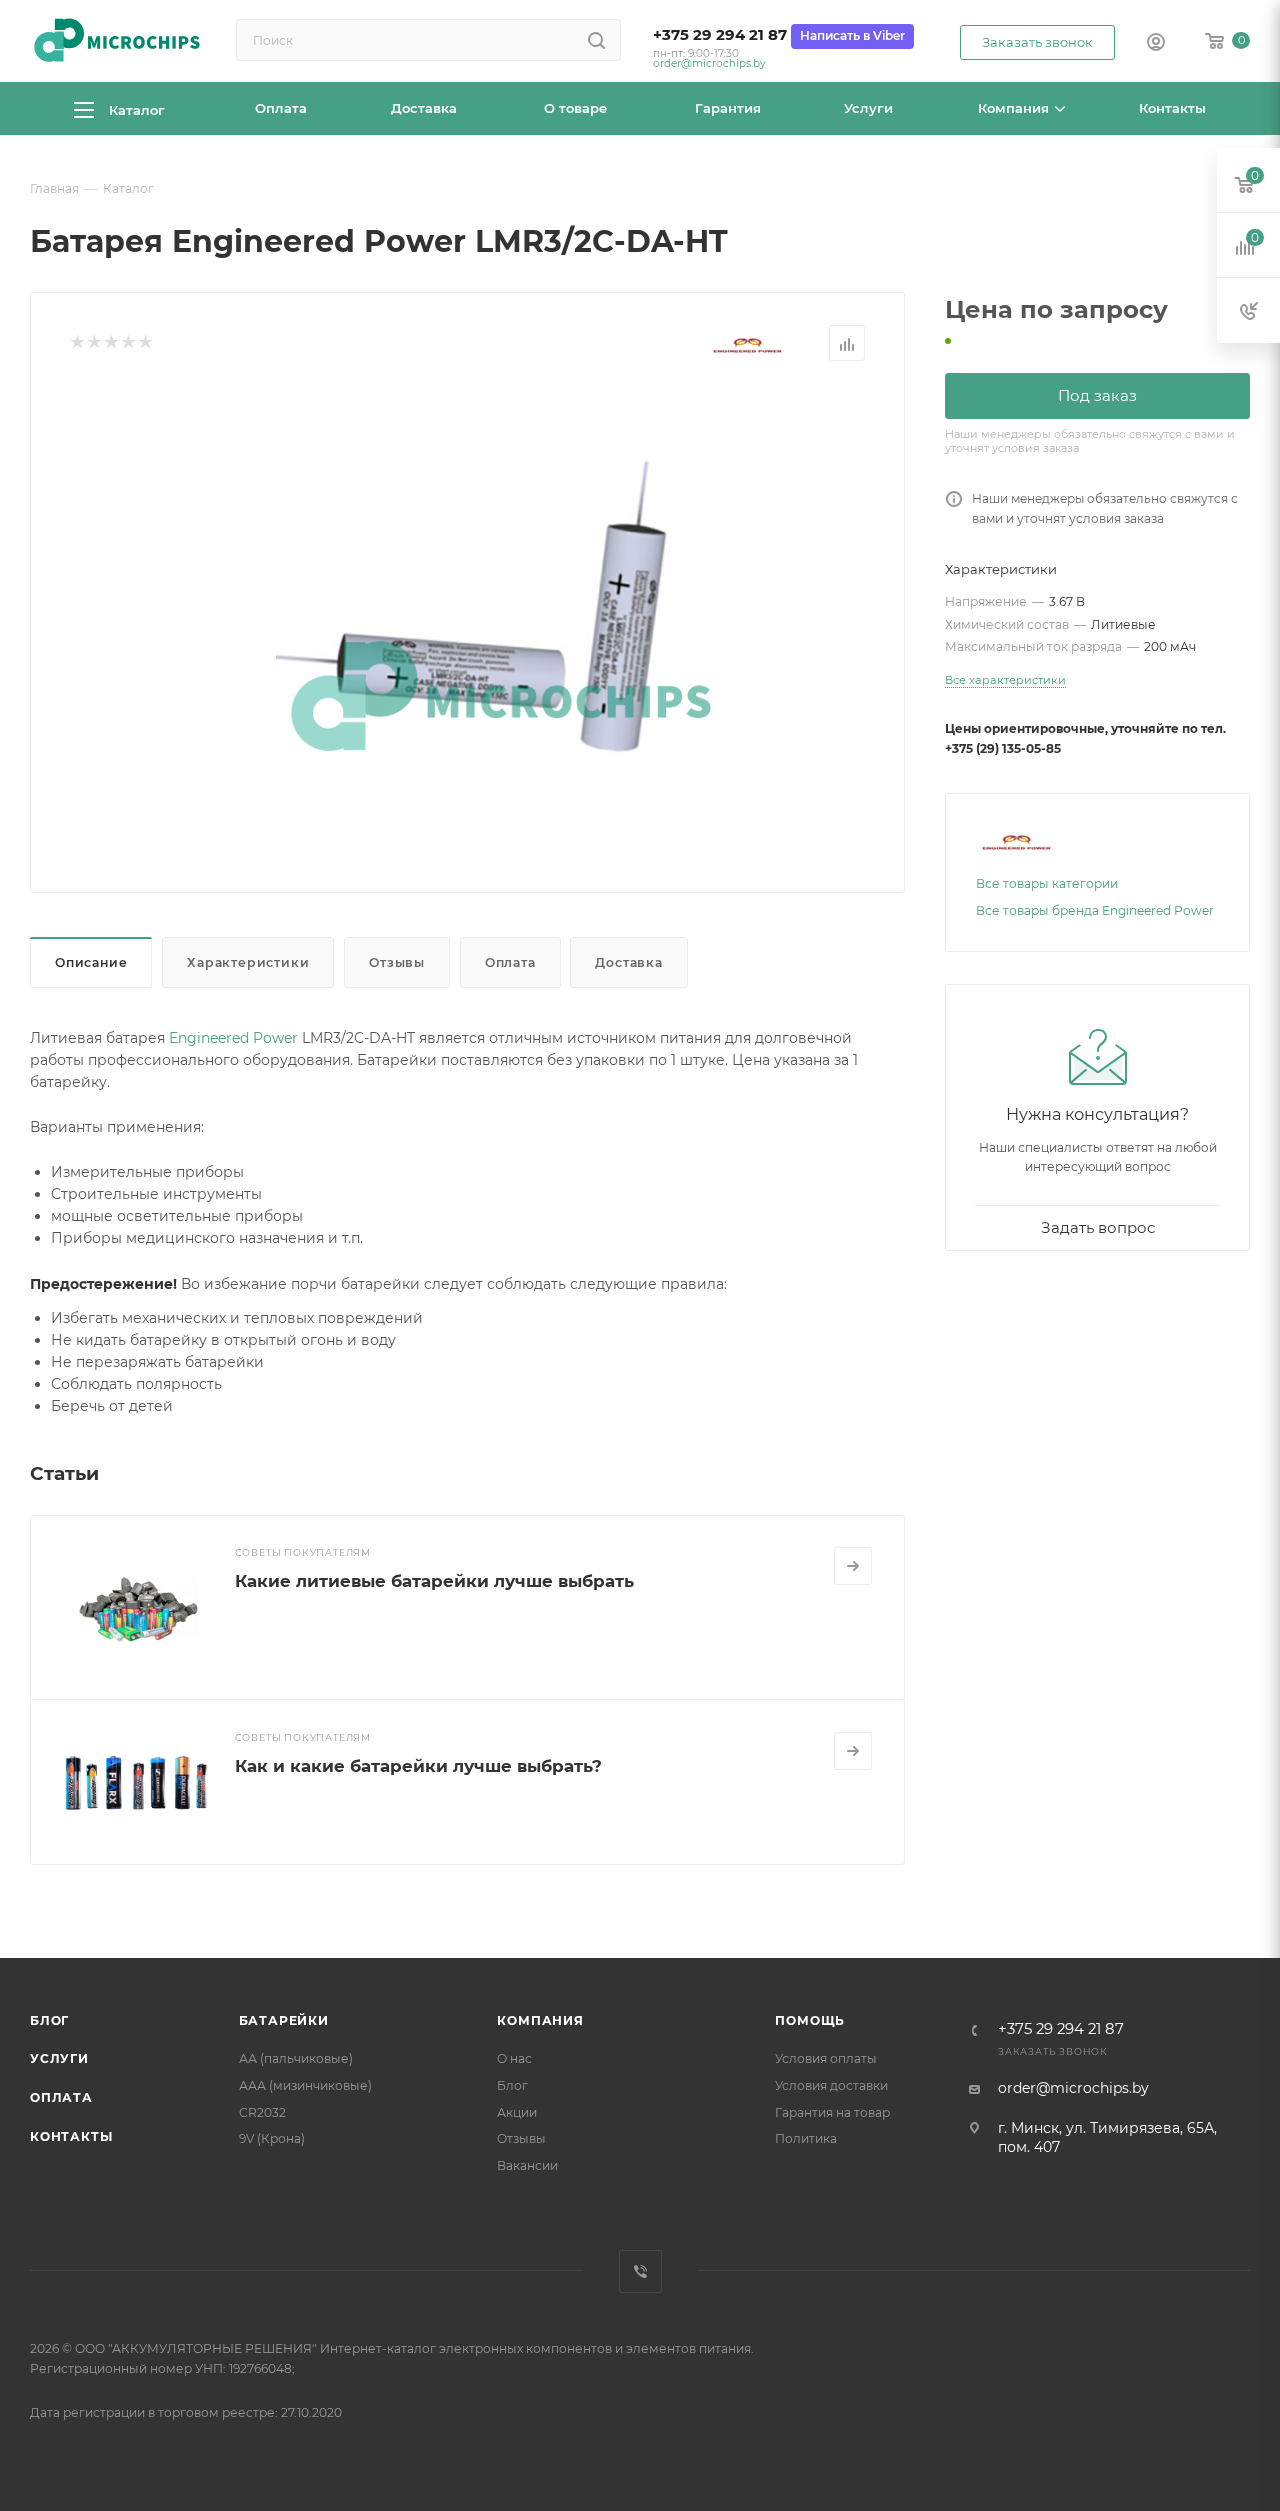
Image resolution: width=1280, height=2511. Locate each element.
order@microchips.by (709, 63)
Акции (517, 2112)
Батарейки (284, 2020)
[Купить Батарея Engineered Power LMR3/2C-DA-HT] (501, 610)
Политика (806, 2138)
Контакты (71, 2136)
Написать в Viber (852, 35)
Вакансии (527, 2165)
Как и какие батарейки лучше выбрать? (418, 1766)
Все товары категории (1047, 883)
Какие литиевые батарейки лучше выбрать (434, 1581)
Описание (91, 962)
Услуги (59, 2058)
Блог (49, 2020)
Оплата (510, 962)
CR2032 (262, 2112)
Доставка (628, 962)
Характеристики (248, 962)
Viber (640, 2271)
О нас (514, 2058)
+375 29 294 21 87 (720, 35)
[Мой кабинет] (1156, 44)
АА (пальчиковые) (296, 2058)
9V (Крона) (272, 2138)
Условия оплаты (826, 2058)
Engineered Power (233, 1038)
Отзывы (397, 962)
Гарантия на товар (832, 2112)
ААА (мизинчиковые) (305, 2085)
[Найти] (596, 40)
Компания (540, 2020)
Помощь (810, 2020)
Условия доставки (831, 2085)
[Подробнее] (853, 1566)
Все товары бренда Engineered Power (1095, 910)
